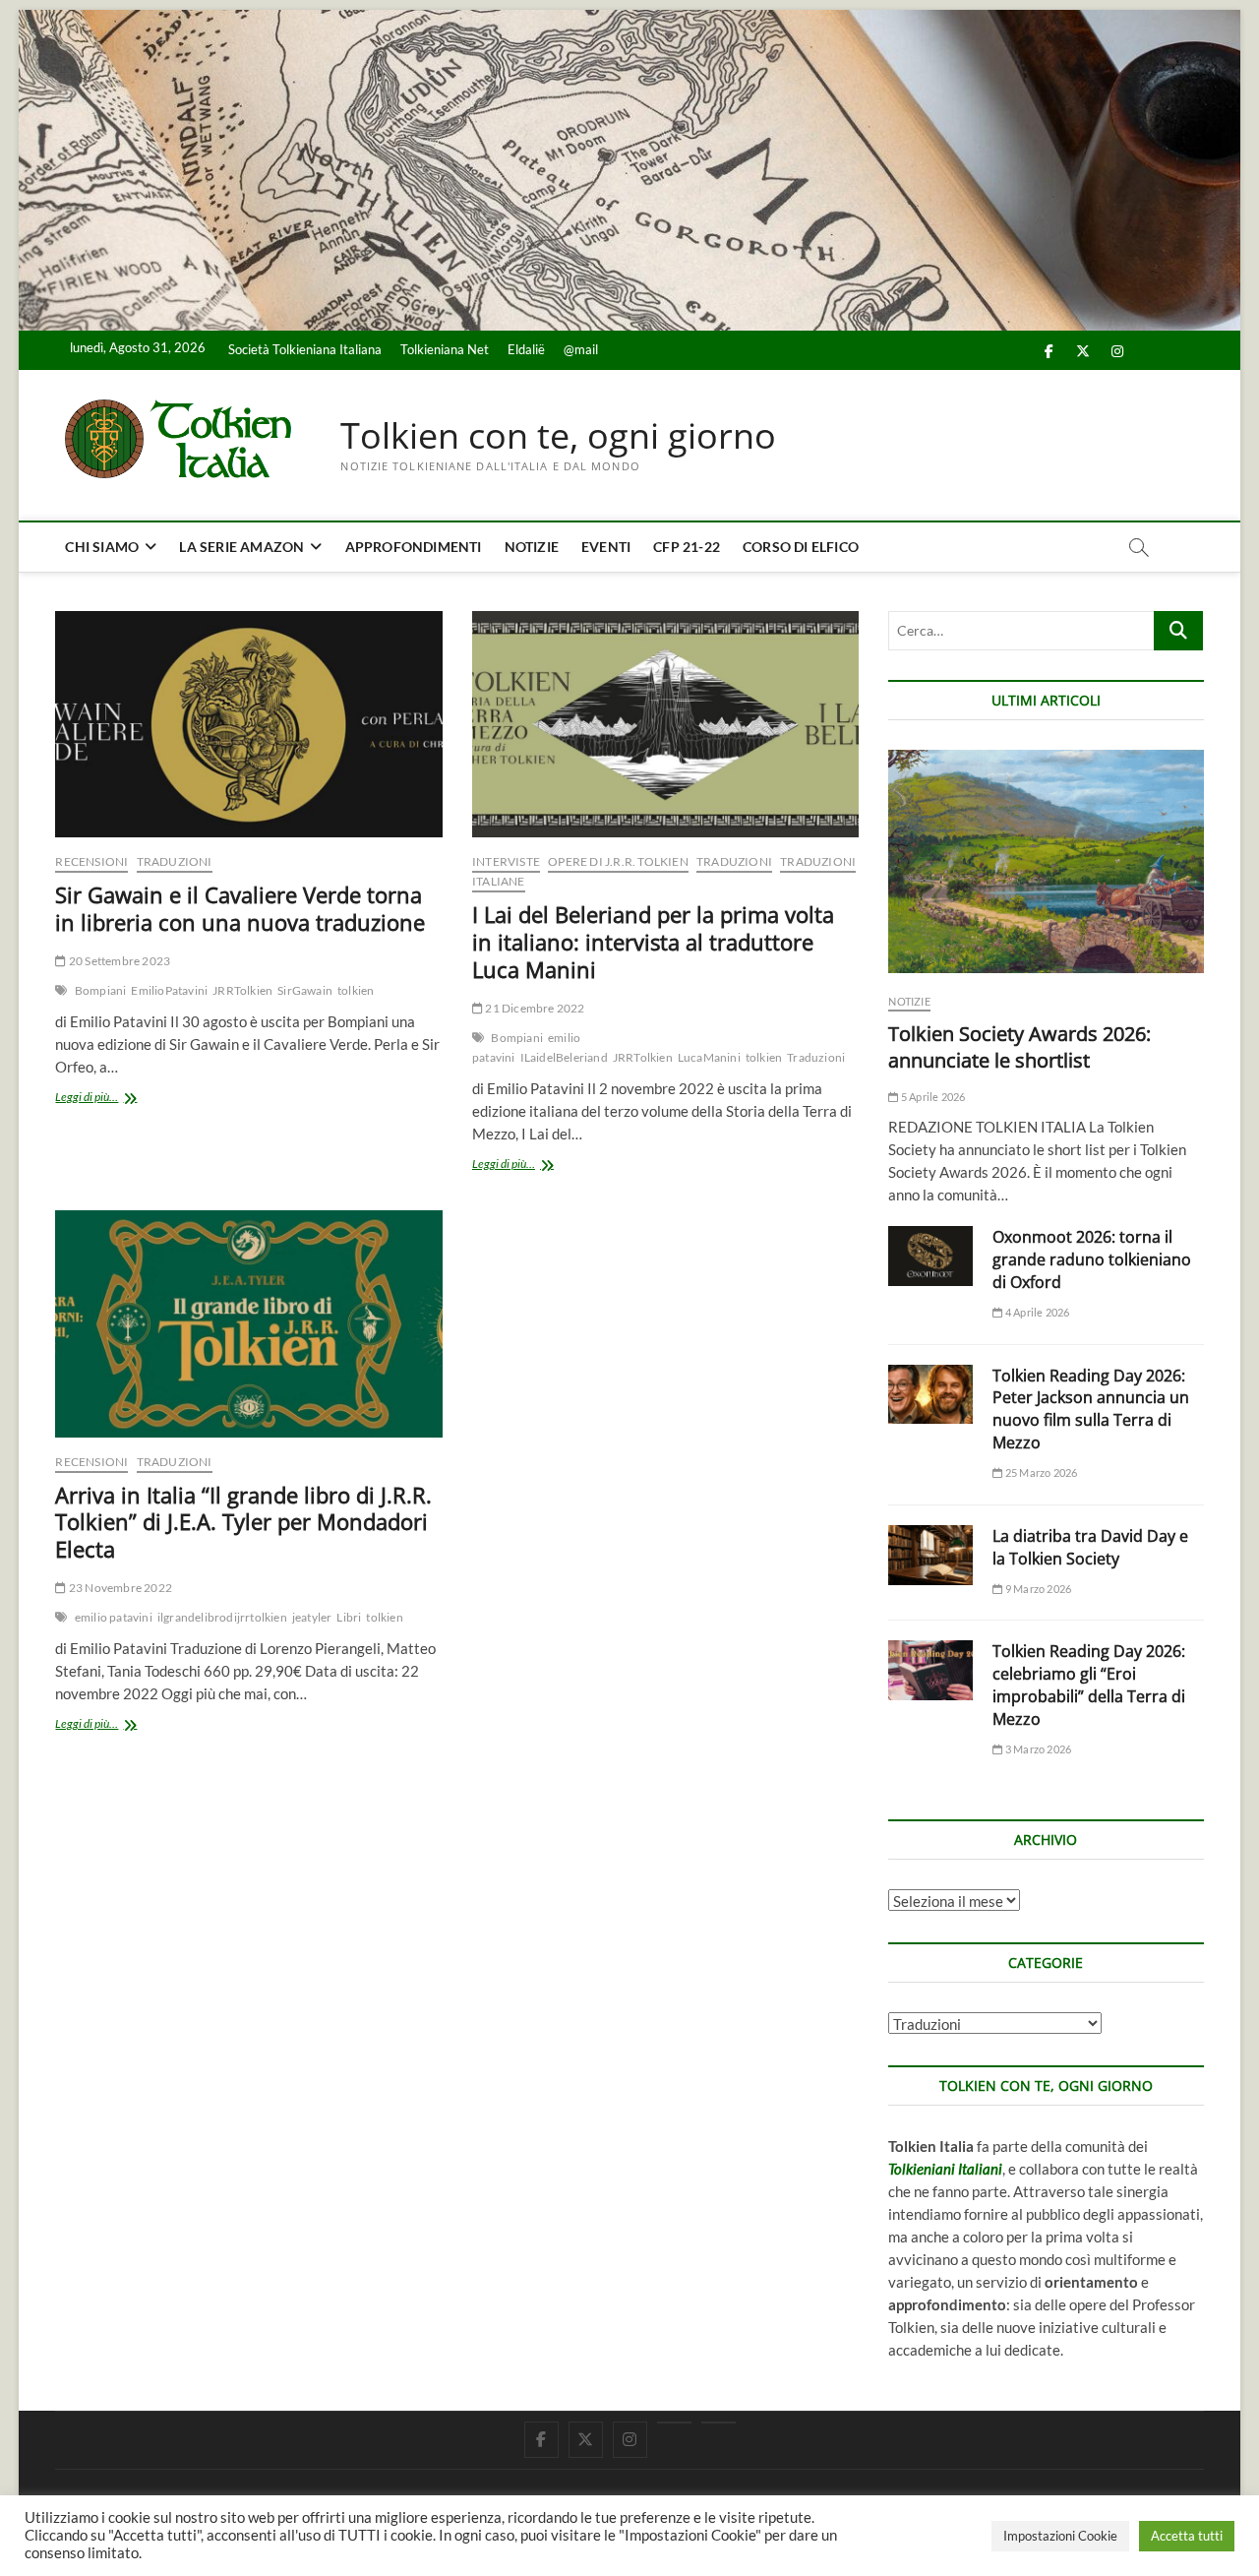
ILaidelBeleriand (564, 1057)
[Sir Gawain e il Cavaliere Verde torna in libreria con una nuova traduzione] (248, 724)
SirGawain (305, 990)
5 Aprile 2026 (932, 1097)
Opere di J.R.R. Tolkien (618, 861)
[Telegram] (719, 2423)
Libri (349, 1617)
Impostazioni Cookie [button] (1060, 2536)
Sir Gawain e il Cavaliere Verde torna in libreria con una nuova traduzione (240, 908)
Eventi (606, 547)
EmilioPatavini (169, 990)
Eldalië (526, 349)
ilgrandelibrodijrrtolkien (222, 1617)
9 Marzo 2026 (1037, 1589)
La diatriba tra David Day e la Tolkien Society (1090, 1547)
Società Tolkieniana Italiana (305, 349)
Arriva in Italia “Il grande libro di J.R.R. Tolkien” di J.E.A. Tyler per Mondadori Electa (243, 1522)
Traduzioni (175, 861)
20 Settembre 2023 (119, 961)
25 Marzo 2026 (1040, 1472)
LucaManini (709, 1057)
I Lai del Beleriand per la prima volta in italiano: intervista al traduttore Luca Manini (653, 942)
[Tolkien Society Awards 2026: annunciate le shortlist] (1046, 861)
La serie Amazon (241, 547)
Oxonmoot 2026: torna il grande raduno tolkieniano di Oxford (1092, 1259)
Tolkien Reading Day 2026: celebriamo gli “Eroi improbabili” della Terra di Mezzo (1089, 1685)
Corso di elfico (801, 547)
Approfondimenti (414, 547)
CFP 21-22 (687, 547)
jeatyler (312, 1617)
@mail (581, 349)
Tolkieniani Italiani (945, 2169)
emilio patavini (114, 1617)
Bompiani (101, 990)
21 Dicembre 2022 (534, 1008)
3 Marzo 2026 (1037, 1749)
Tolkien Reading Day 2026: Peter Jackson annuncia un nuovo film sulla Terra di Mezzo (1091, 1410)
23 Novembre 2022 (120, 1588)
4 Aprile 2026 (1036, 1312)
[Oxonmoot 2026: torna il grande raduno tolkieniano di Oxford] (930, 1256)
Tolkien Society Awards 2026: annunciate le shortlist (1019, 1047)
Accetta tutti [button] (1187, 2536)
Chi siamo (102, 547)
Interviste (506, 861)
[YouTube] (674, 2423)
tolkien (356, 990)
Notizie (532, 547)
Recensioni (91, 861)
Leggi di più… (112, 1099)
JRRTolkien (242, 990)
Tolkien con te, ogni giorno (558, 436)
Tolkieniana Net (445, 349)
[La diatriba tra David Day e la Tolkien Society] (930, 1555)
